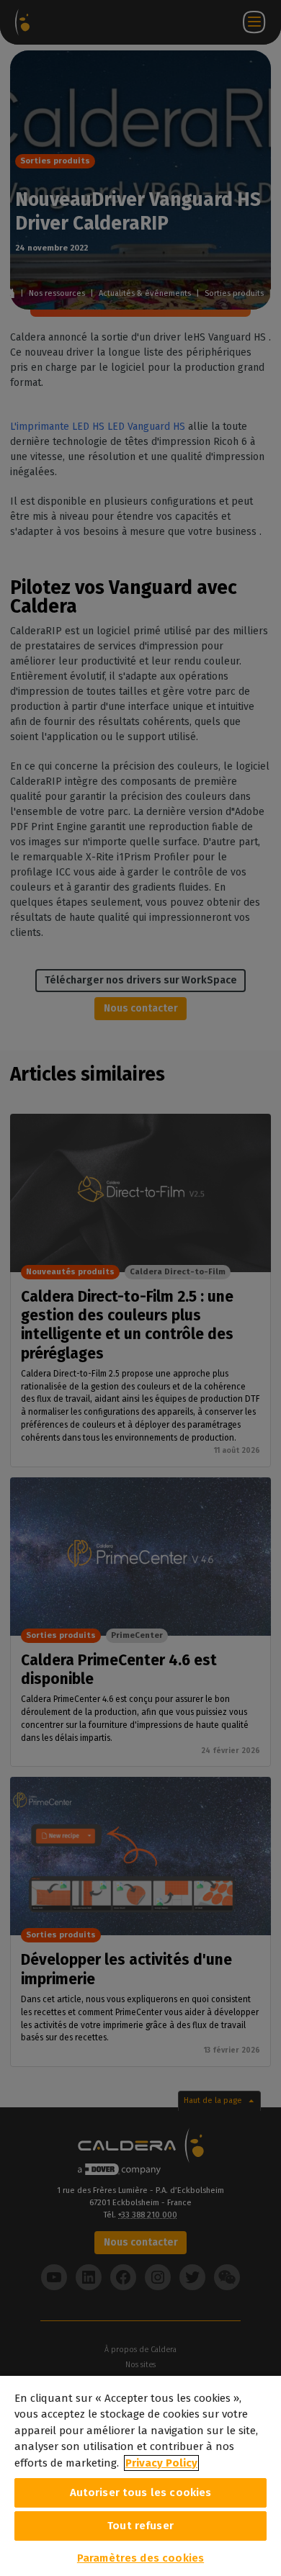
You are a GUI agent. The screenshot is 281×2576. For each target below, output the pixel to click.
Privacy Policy (161, 2463)
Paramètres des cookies (140, 2558)
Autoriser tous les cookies (141, 2492)
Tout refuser (140, 2526)
